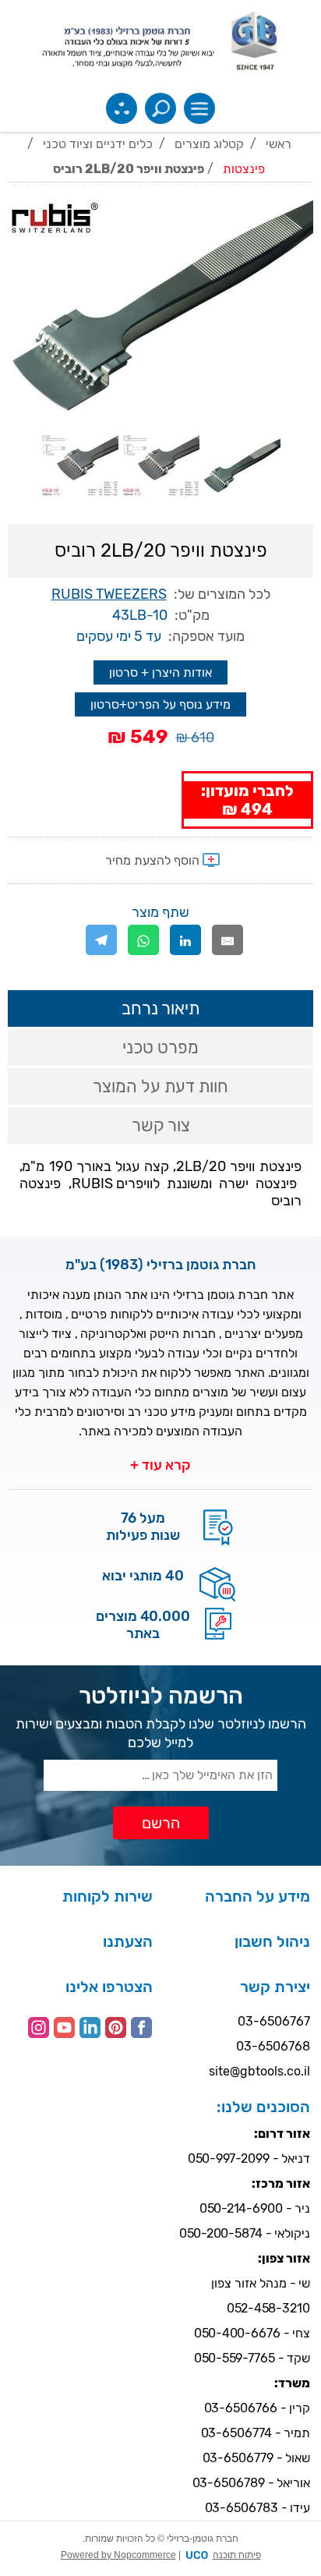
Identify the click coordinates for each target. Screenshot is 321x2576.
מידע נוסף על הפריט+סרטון (160, 704)
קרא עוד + (160, 1465)
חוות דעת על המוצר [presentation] (160, 1086)
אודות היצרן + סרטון (160, 672)
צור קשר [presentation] (161, 1125)
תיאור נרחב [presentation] (160, 1008)
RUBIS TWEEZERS (109, 594)
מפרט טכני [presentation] (160, 1047)
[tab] (160, 1008)
